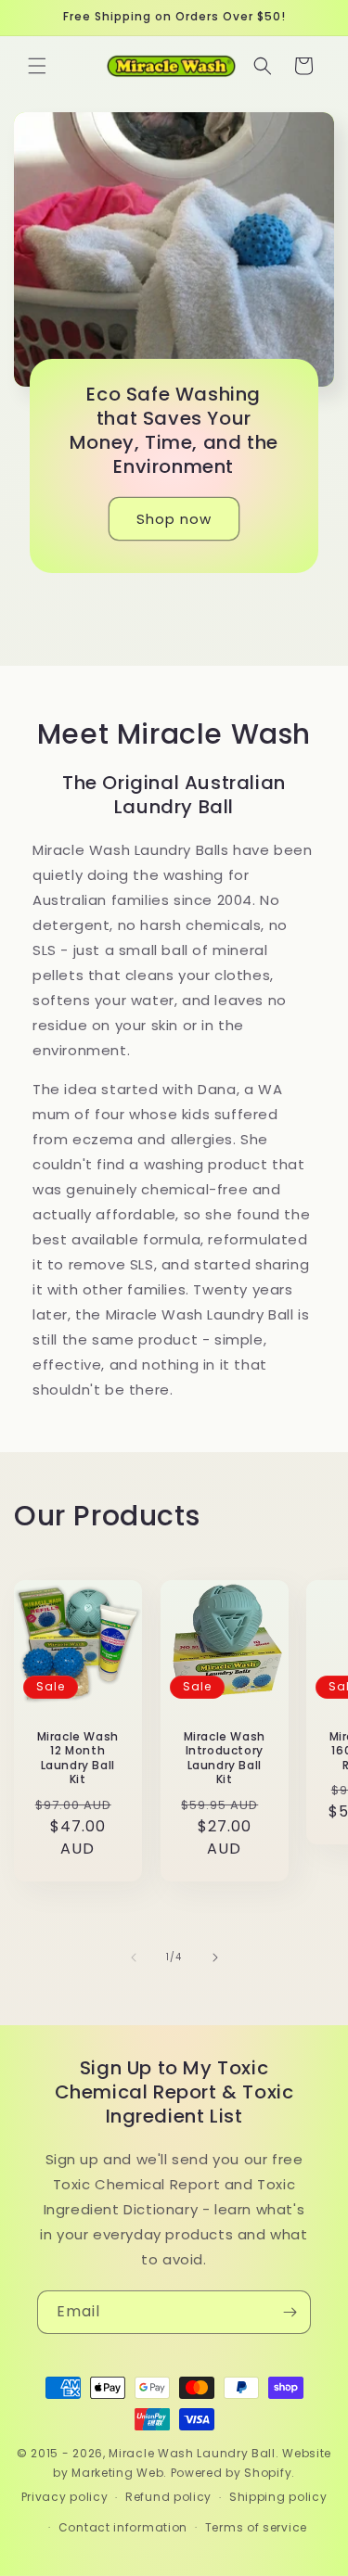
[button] (37, 66)
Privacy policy (65, 2497)
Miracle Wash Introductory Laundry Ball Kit (224, 1758)
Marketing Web (117, 2473)
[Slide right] (215, 1958)
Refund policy (168, 2497)
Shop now (174, 519)
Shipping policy (278, 2497)
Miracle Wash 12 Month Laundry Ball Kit (78, 1758)
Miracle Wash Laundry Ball (192, 2453)
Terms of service (256, 2527)
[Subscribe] (290, 2312)
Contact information (123, 2527)
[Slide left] (134, 1958)
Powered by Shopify (232, 2473)
